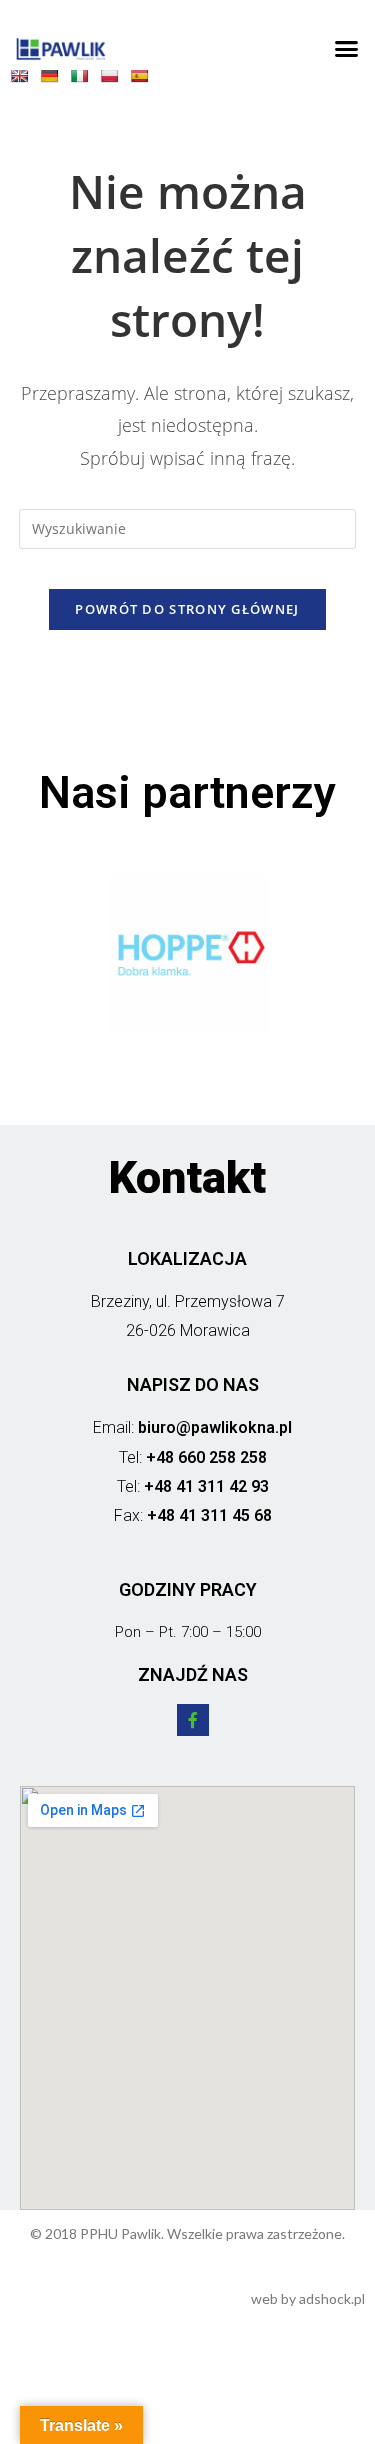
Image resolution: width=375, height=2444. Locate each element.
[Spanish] (144, 80)
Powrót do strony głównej (187, 609)
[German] (54, 80)
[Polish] (114, 80)
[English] (24, 80)
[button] (347, 49)
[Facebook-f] (193, 1720)
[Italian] (84, 80)
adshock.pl (332, 2298)
